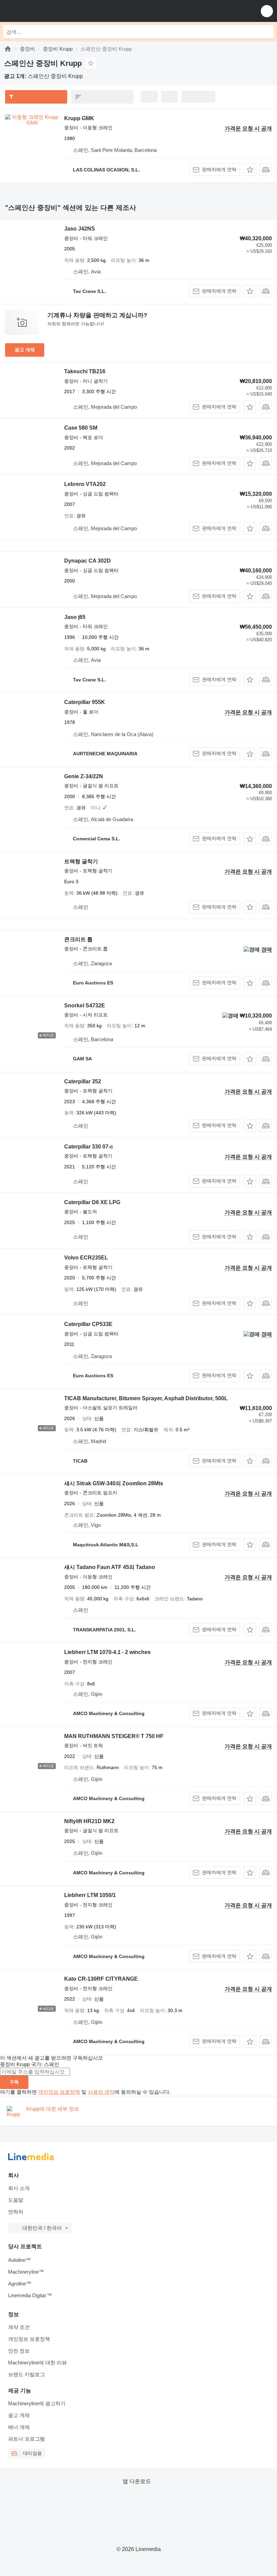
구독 (14, 2082)
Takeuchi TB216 (85, 371)
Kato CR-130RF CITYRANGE (101, 1979)
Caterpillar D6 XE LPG (92, 1202)
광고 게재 (25, 350)
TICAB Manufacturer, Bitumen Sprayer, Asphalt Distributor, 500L (146, 1398)
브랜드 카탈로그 (27, 2374)
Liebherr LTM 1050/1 (90, 1895)
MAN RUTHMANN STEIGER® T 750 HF (114, 1736)
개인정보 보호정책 (59, 2092)
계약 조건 (19, 2327)
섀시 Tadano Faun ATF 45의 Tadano (110, 1567)
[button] (267, 11)
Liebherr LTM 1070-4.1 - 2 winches (107, 1652)
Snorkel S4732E (85, 1006)
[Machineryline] (8, 49)
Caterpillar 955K (85, 702)
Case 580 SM (81, 428)
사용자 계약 (101, 2092)
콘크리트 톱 (78, 939)
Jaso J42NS (80, 229)
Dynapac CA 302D (87, 561)
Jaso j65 (75, 617)
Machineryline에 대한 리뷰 (37, 2363)
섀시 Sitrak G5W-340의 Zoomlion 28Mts (114, 1483)
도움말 (16, 2200)
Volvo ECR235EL (86, 1258)
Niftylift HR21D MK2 (89, 1821)
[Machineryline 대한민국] (47, 11)
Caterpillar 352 (83, 1081)
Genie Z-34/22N (84, 776)
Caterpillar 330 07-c (89, 1147)
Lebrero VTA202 (85, 484)
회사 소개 (19, 2188)
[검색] (267, 32)
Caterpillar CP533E (88, 1324)
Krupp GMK (79, 118)
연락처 (16, 2212)
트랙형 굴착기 (81, 861)
